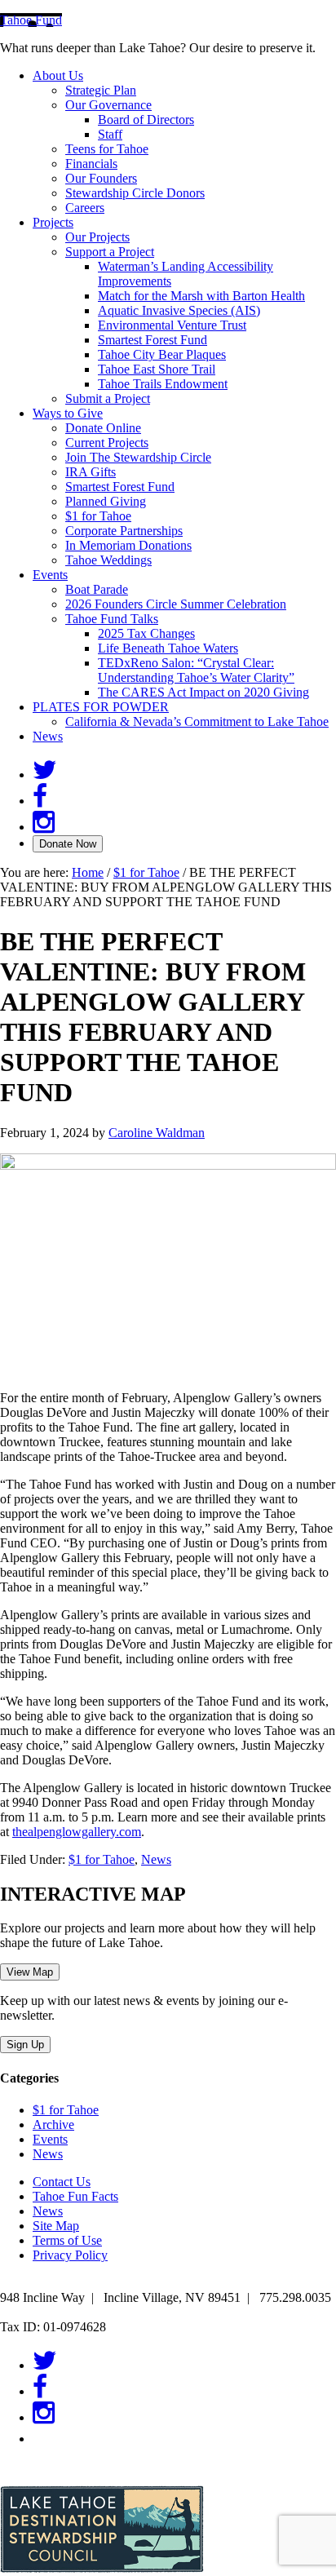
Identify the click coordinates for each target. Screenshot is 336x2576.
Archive (53, 2125)
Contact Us (62, 2182)
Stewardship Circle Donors (135, 193)
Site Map (56, 2226)
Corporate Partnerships (124, 531)
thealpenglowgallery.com (77, 1832)
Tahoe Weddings (108, 560)
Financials (91, 164)
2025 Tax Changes (146, 633)
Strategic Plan (101, 90)
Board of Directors (146, 120)
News (48, 736)
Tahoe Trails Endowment (163, 384)
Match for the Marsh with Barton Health (201, 296)
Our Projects (97, 237)
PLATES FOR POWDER (101, 707)
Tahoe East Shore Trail (157, 369)
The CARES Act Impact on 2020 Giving (203, 692)
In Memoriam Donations (128, 545)
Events (50, 575)
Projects (53, 222)
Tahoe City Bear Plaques (162, 354)
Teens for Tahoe (107, 149)
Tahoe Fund (31, 20)
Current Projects (107, 443)
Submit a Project (108, 398)
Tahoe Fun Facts (75, 2196)
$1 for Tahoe (98, 516)
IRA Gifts (91, 472)
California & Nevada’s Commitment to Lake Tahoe (197, 721)
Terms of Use (67, 2240)
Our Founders (101, 178)
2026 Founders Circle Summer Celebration (176, 604)
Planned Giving (106, 501)
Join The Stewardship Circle (138, 457)
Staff (110, 134)
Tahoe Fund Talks (112, 619)
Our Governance (108, 105)
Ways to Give (68, 413)
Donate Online (103, 428)
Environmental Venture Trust (172, 325)
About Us (58, 75)
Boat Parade (97, 589)
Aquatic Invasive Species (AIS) (179, 310)
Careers (85, 208)
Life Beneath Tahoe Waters (168, 648)
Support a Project (110, 252)
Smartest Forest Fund (153, 340)
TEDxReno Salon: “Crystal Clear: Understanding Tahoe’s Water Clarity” (196, 670)
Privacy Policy (70, 2255)
